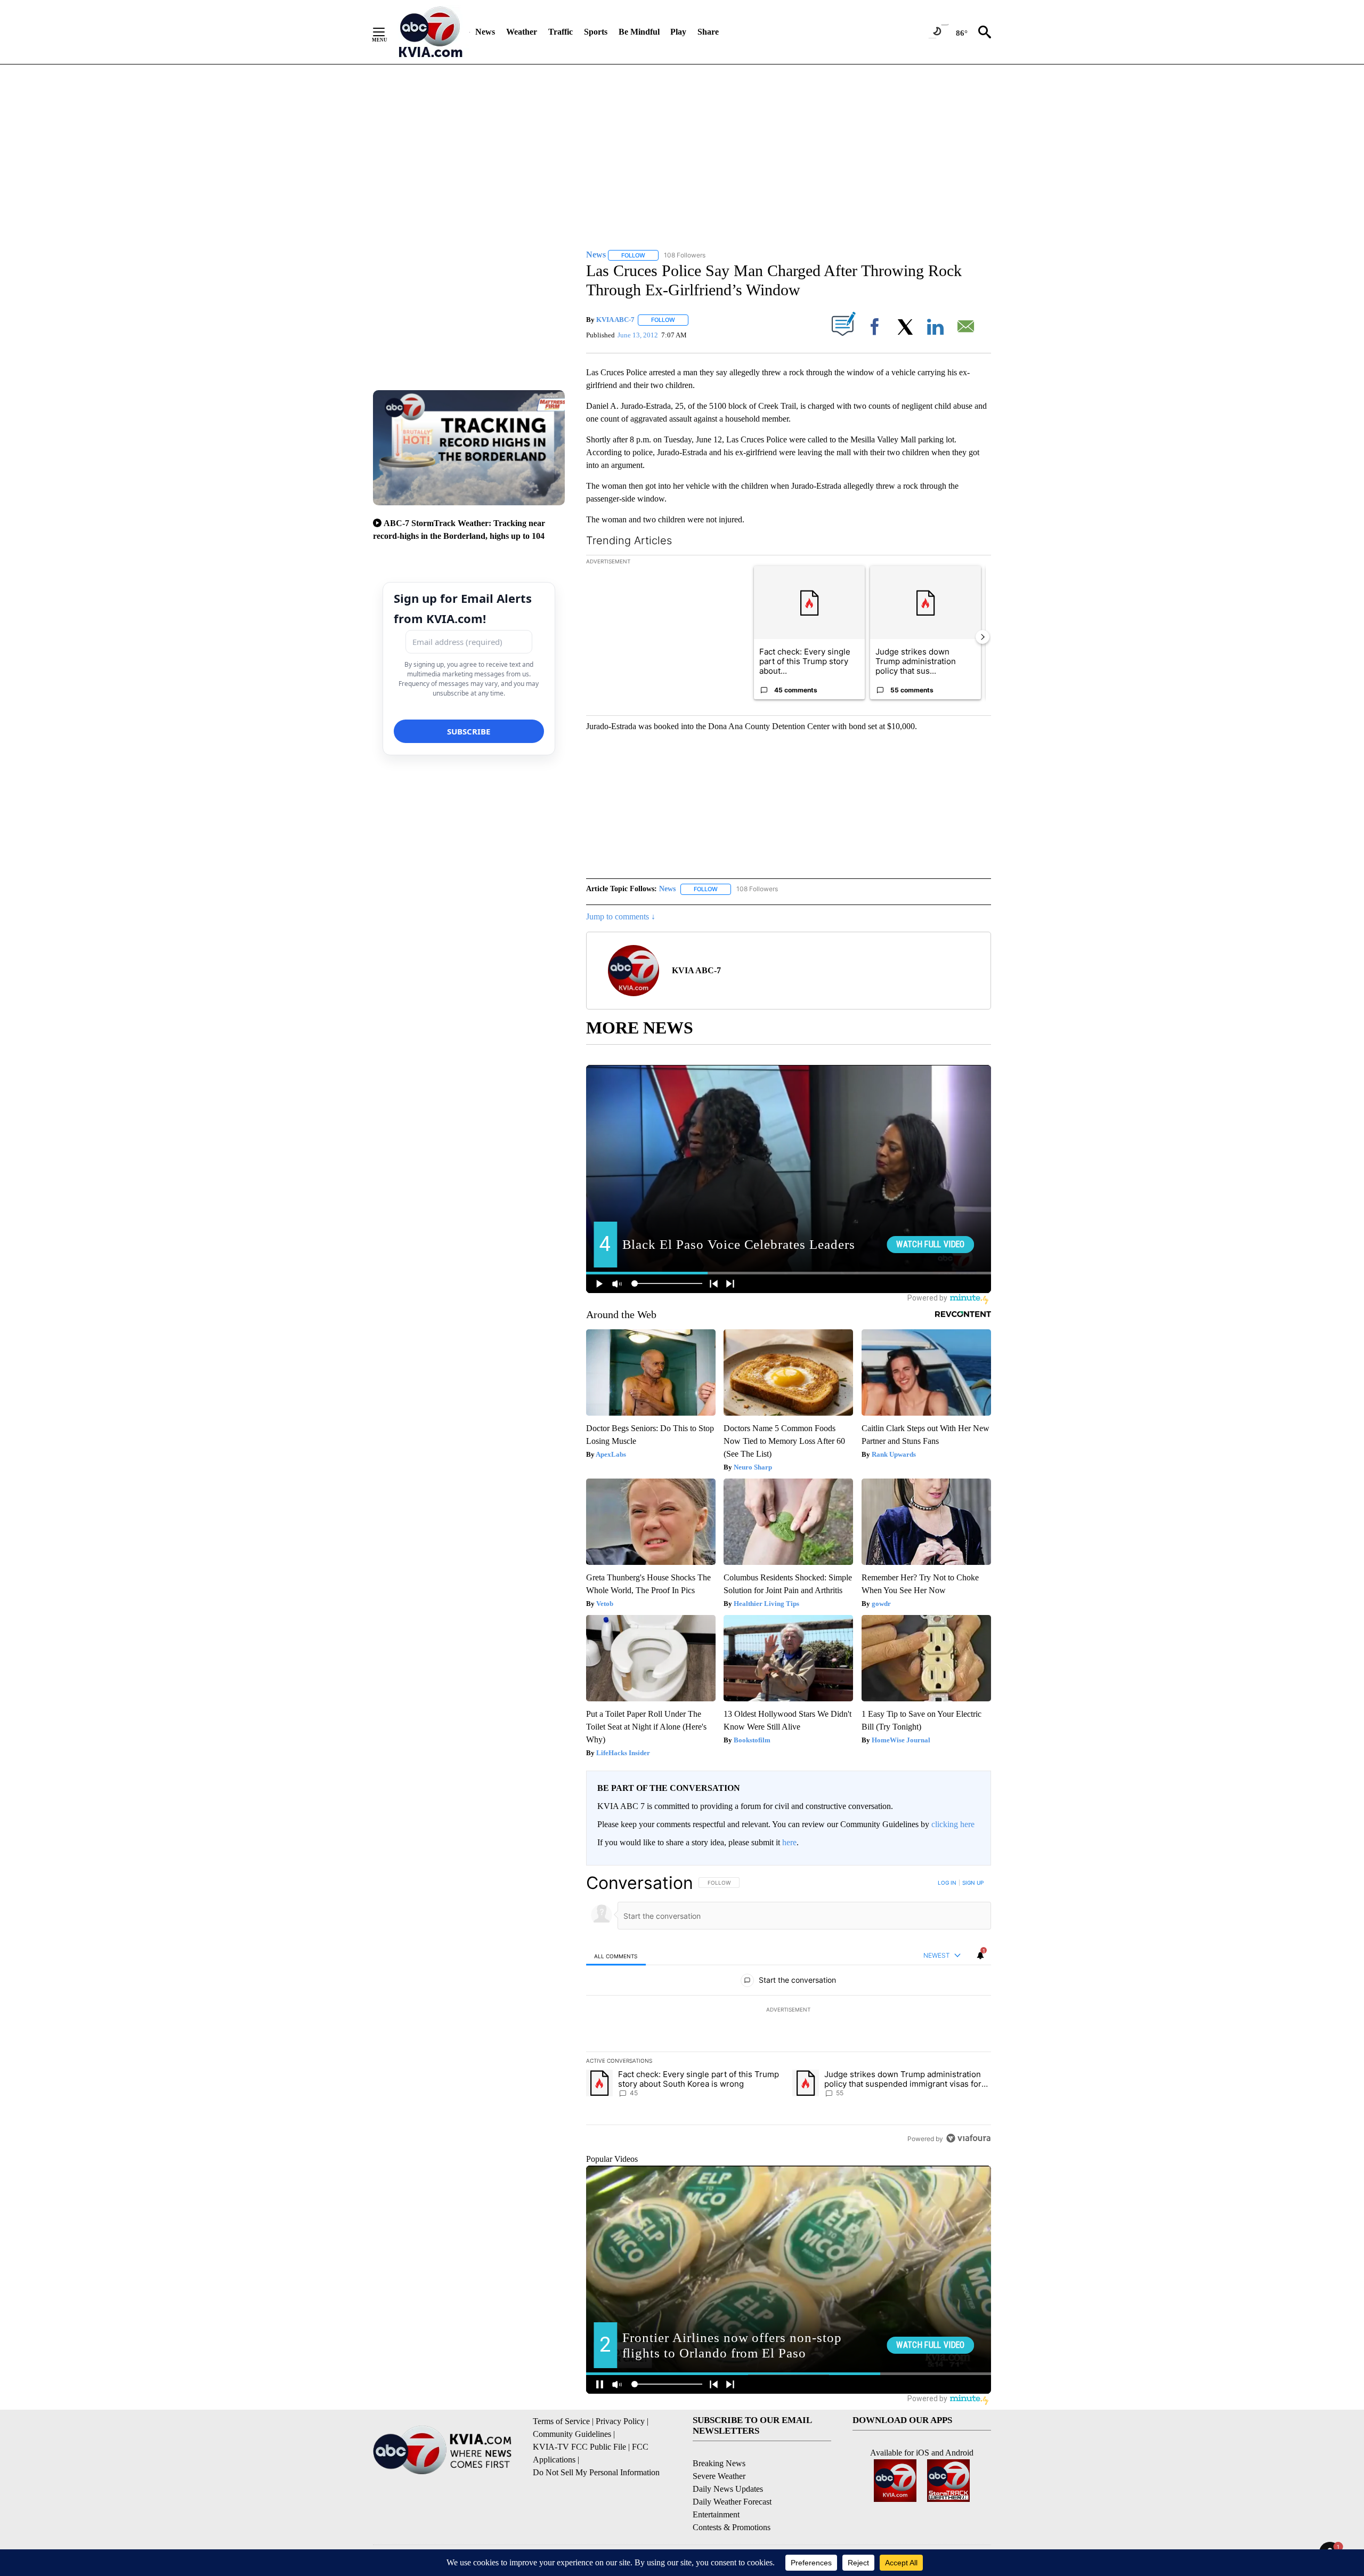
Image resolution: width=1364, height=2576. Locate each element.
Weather (522, 32)
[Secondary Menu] (387, 32)
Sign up (973, 1883)
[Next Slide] (983, 637)
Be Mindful (639, 32)
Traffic (561, 32)
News (485, 32)
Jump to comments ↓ (621, 916)
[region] (789, 2010)
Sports (596, 32)
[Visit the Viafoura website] (968, 2138)
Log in (947, 1883)
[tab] (616, 1956)
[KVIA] (431, 32)
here (789, 1842)
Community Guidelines (572, 2434)
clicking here (953, 1824)
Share (708, 32)
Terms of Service (561, 2421)
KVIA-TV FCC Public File (579, 2447)
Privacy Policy (620, 2421)
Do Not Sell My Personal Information (596, 2472)
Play (678, 32)
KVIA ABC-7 (615, 320)
